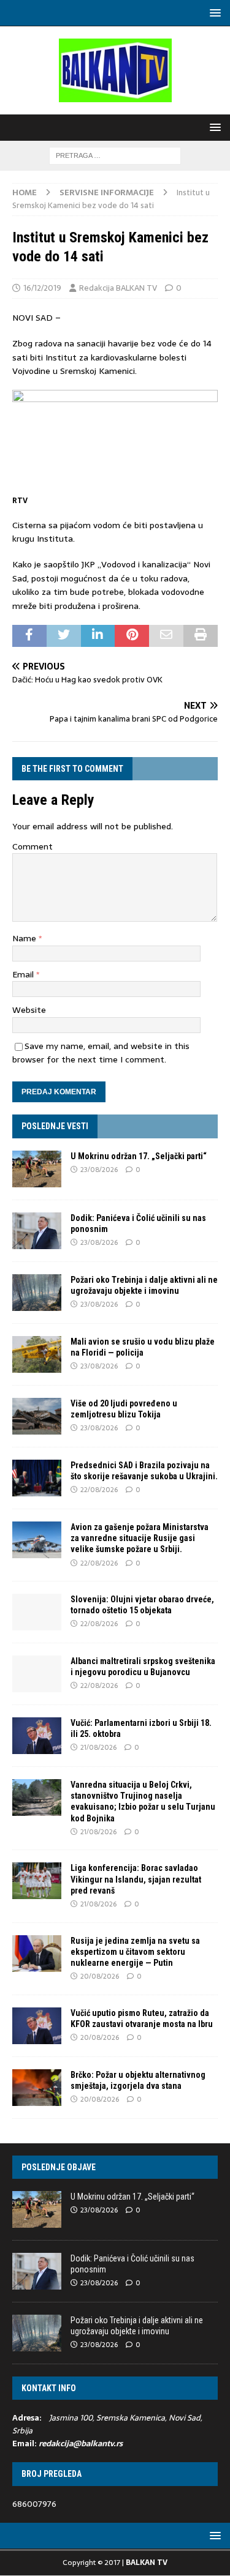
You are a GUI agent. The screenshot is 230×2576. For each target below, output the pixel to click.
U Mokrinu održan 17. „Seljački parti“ (139, 1156)
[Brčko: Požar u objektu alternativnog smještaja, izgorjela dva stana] (37, 2088)
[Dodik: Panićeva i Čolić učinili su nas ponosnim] (37, 1231)
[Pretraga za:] (115, 155)
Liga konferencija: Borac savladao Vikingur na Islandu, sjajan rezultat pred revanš (136, 1879)
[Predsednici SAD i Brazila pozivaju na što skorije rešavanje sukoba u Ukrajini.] (37, 1478)
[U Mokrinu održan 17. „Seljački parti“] (37, 1169)
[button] (213, 13)
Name (25, 938)
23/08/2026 (99, 1170)
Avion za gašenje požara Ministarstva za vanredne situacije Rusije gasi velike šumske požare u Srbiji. (140, 1538)
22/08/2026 (99, 1490)
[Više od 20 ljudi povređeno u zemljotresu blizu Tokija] (37, 1416)
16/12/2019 (42, 288)
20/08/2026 (100, 1976)
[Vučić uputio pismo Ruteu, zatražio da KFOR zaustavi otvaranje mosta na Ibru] (37, 2026)
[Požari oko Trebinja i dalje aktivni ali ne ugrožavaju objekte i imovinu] (37, 1293)
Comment (33, 846)
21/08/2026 (98, 1747)
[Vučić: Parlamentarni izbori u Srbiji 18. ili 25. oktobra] (37, 1736)
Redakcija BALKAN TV (118, 288)
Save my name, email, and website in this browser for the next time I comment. (101, 1053)
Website (29, 1010)
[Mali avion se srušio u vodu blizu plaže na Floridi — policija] (37, 1354)
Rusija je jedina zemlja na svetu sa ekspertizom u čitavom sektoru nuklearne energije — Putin (135, 1952)
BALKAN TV (147, 2563)
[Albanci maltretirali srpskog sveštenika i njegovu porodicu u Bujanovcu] (37, 1674)
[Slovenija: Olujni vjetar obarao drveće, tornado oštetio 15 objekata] (37, 1612)
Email (24, 974)
